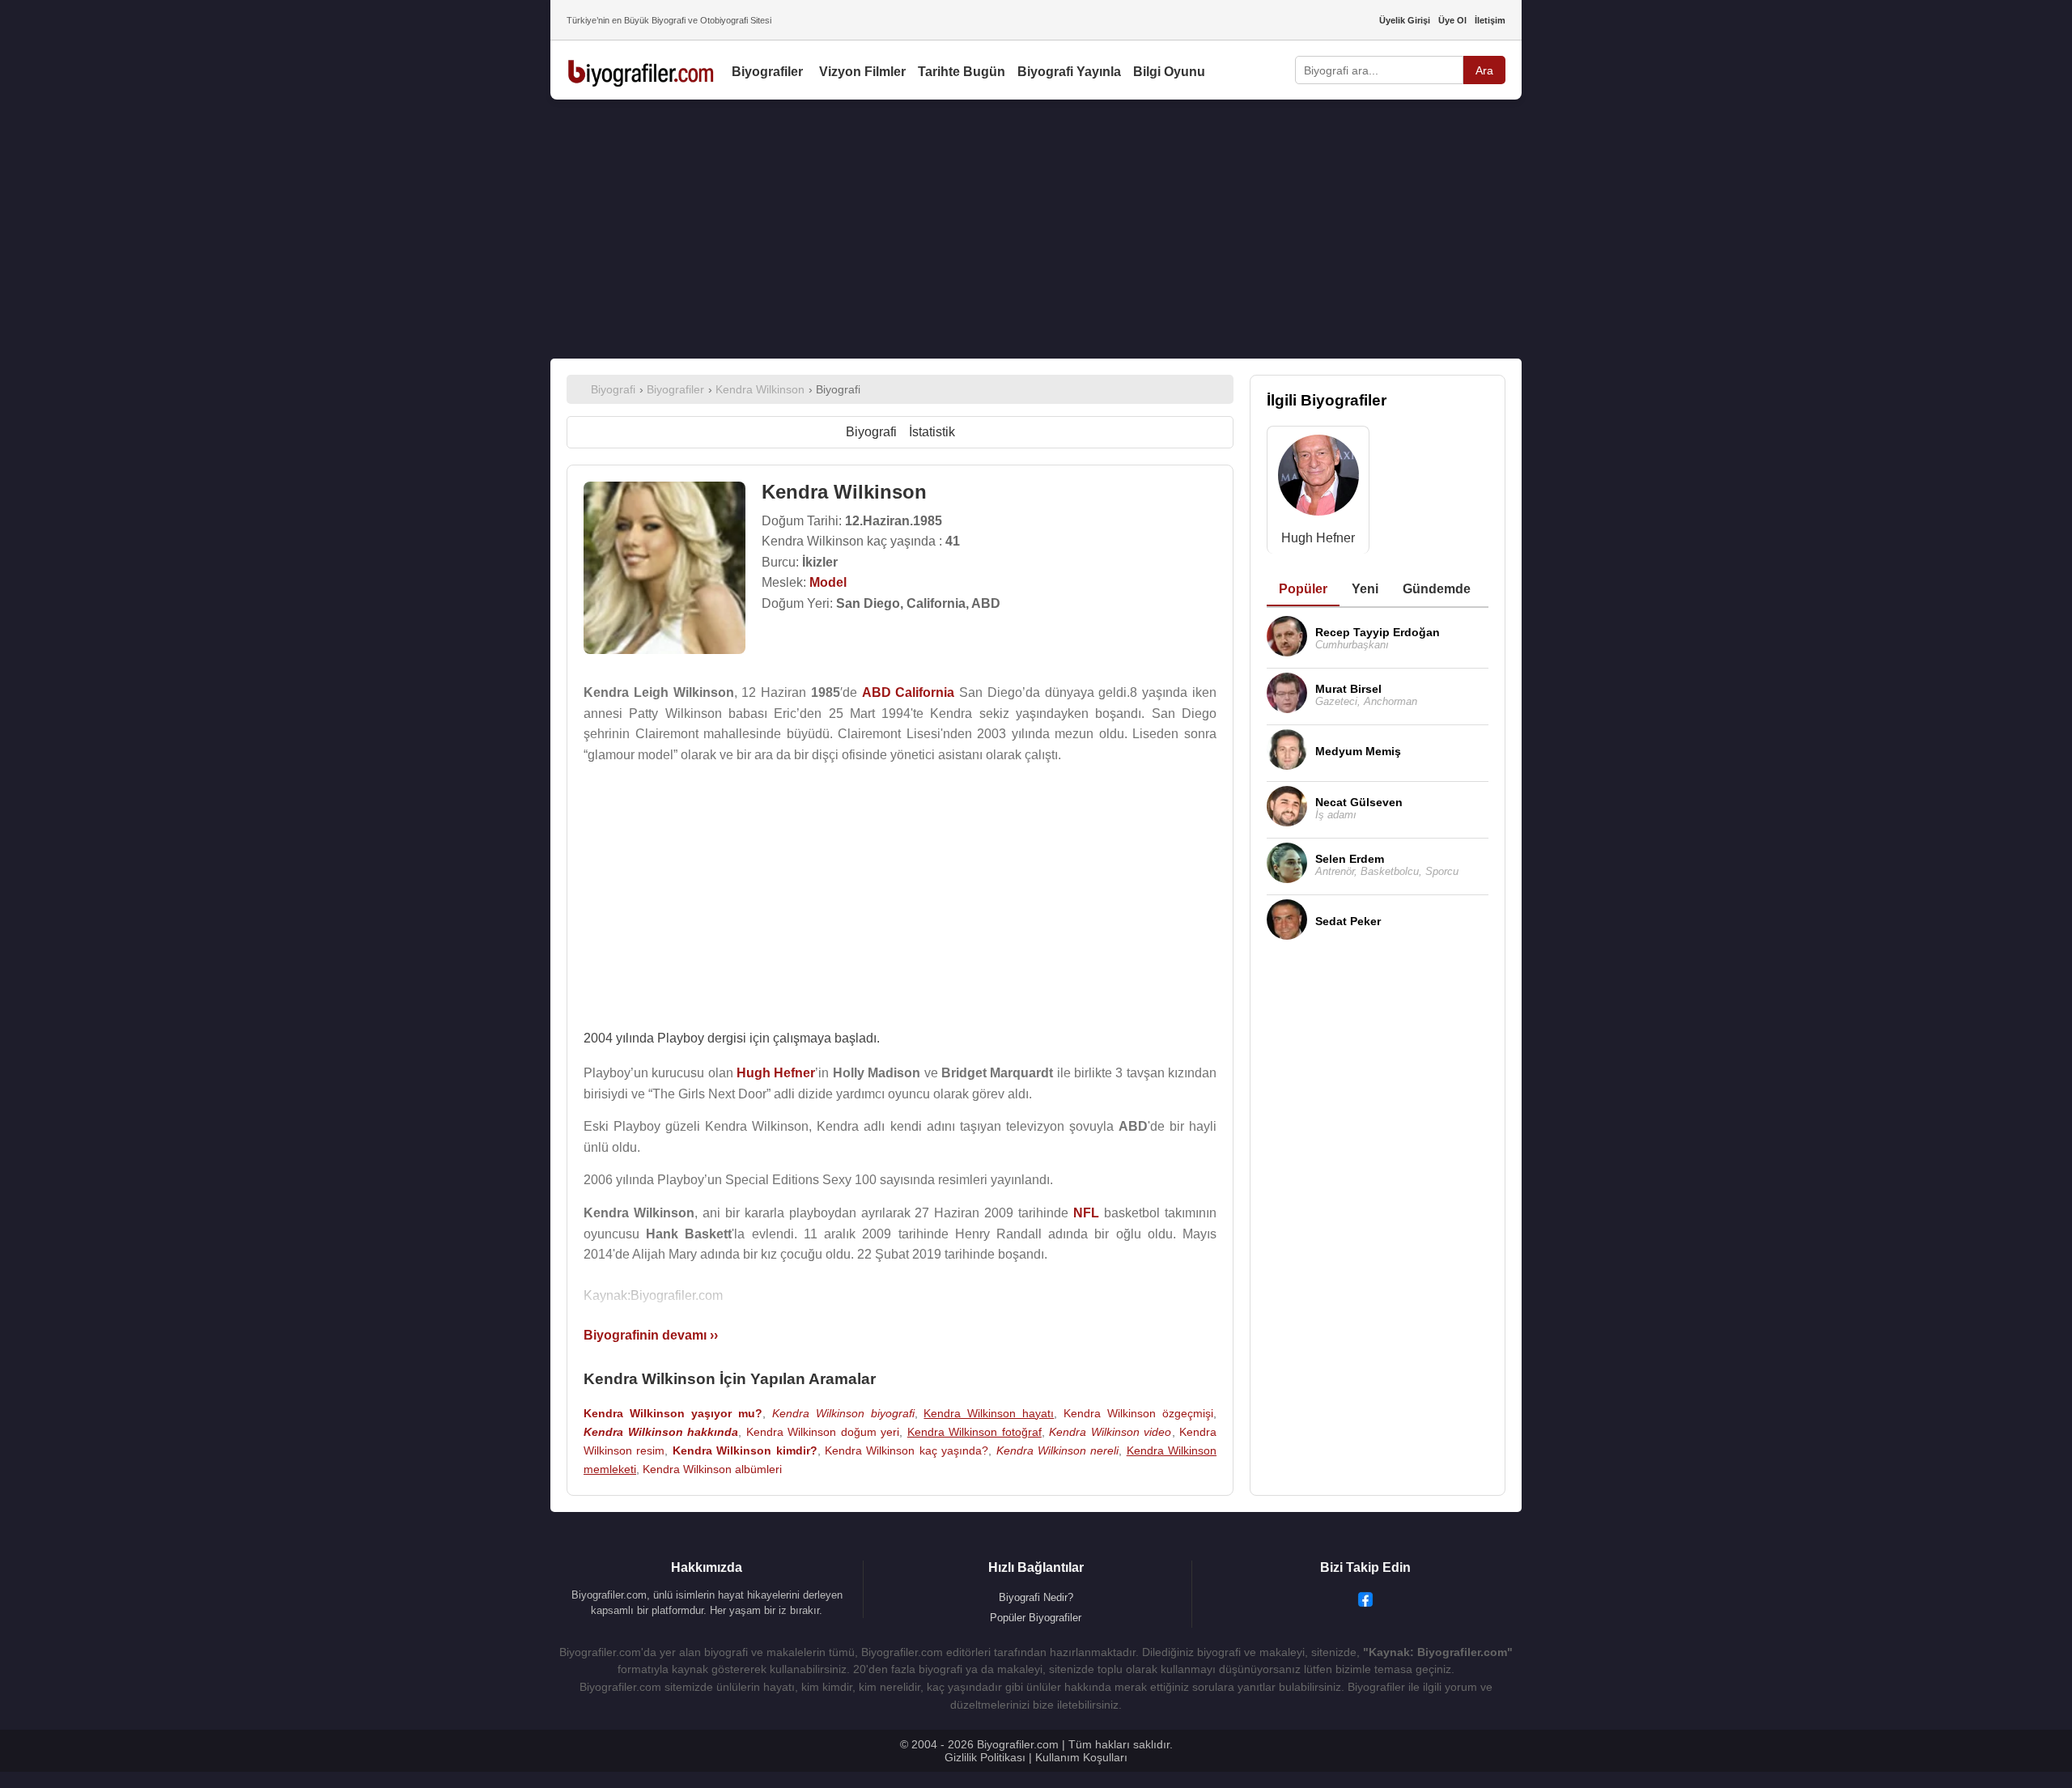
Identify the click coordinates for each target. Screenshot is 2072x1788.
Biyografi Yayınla (1069, 72)
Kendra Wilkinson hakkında (661, 1432)
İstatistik (932, 432)
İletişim (1490, 20)
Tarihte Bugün (962, 72)
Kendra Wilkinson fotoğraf (974, 1432)
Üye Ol (1452, 20)
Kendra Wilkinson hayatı (989, 1413)
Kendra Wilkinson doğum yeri (823, 1432)
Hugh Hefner (1318, 538)
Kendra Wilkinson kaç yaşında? (906, 1450)
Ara (1484, 70)
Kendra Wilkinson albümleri (712, 1469)
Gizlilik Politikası (985, 1757)
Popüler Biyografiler (1036, 1618)
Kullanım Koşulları (1081, 1757)
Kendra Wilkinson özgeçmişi (1138, 1413)
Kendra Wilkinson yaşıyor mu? (673, 1413)
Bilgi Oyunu (1169, 72)
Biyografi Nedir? (1036, 1597)
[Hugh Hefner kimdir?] (1318, 479)
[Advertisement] (1036, 229)
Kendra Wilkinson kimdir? (745, 1450)
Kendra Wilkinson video (1110, 1432)
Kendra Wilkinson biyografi (843, 1413)
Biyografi (871, 432)
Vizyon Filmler (862, 72)
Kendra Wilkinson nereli (1058, 1450)
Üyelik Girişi (1405, 20)
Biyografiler (767, 72)
